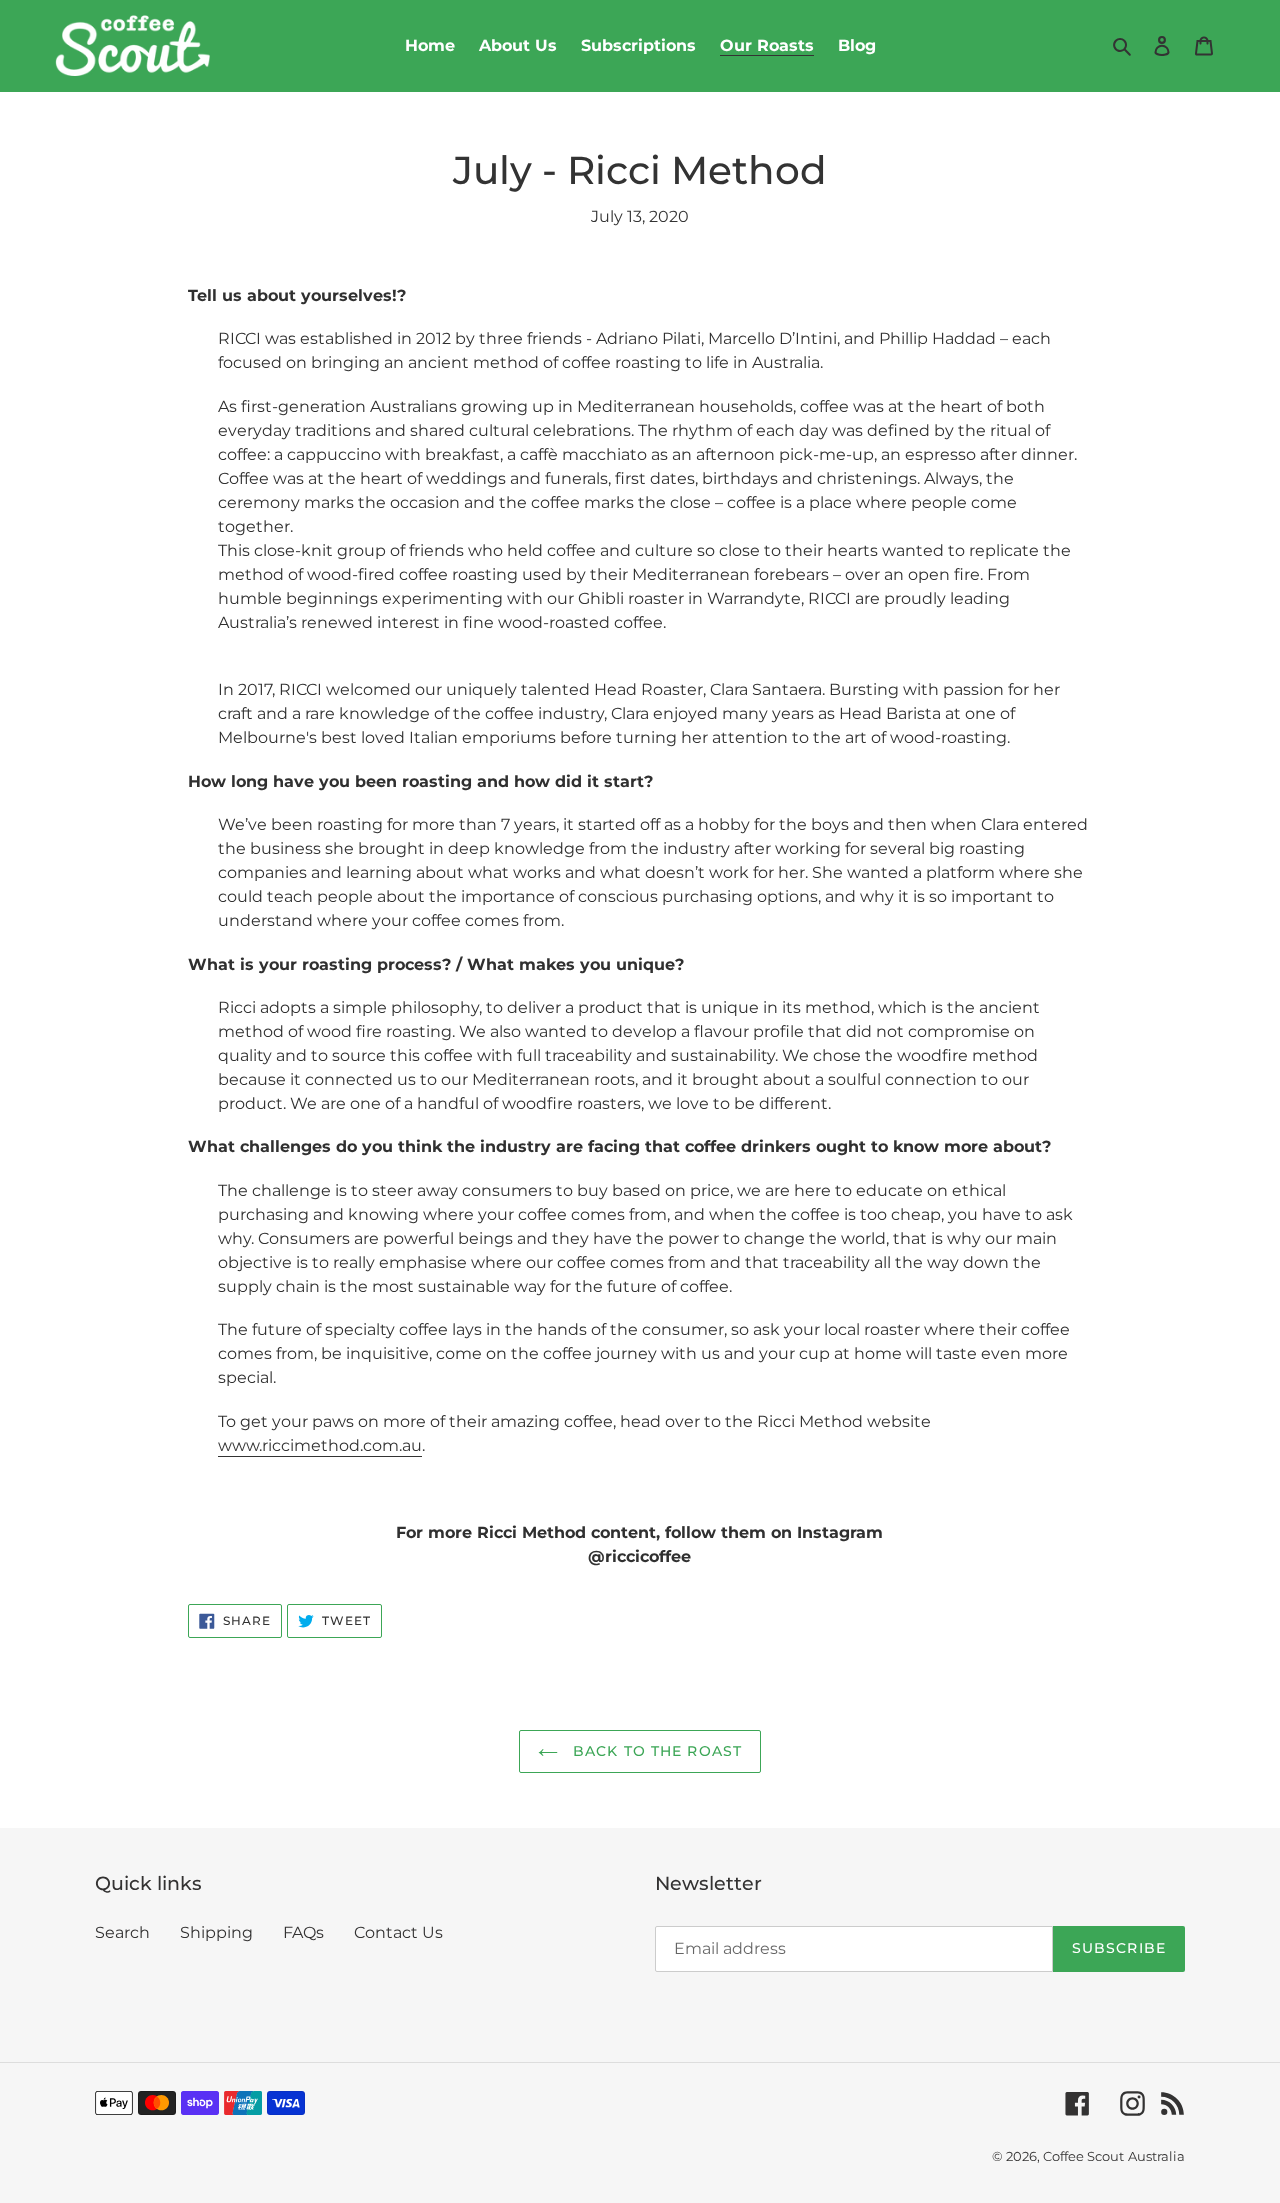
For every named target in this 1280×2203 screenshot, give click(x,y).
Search (122, 1932)
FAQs (303, 1932)
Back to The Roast (655, 1751)
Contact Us (398, 1932)
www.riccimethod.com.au (320, 1445)
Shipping (216, 1932)
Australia (1156, 2156)
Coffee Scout (1083, 2156)
